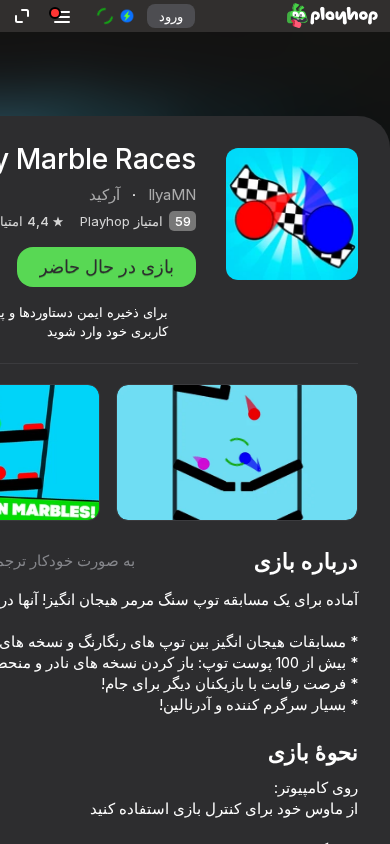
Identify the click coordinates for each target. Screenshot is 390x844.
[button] (114, 16)
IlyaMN (172, 194)
